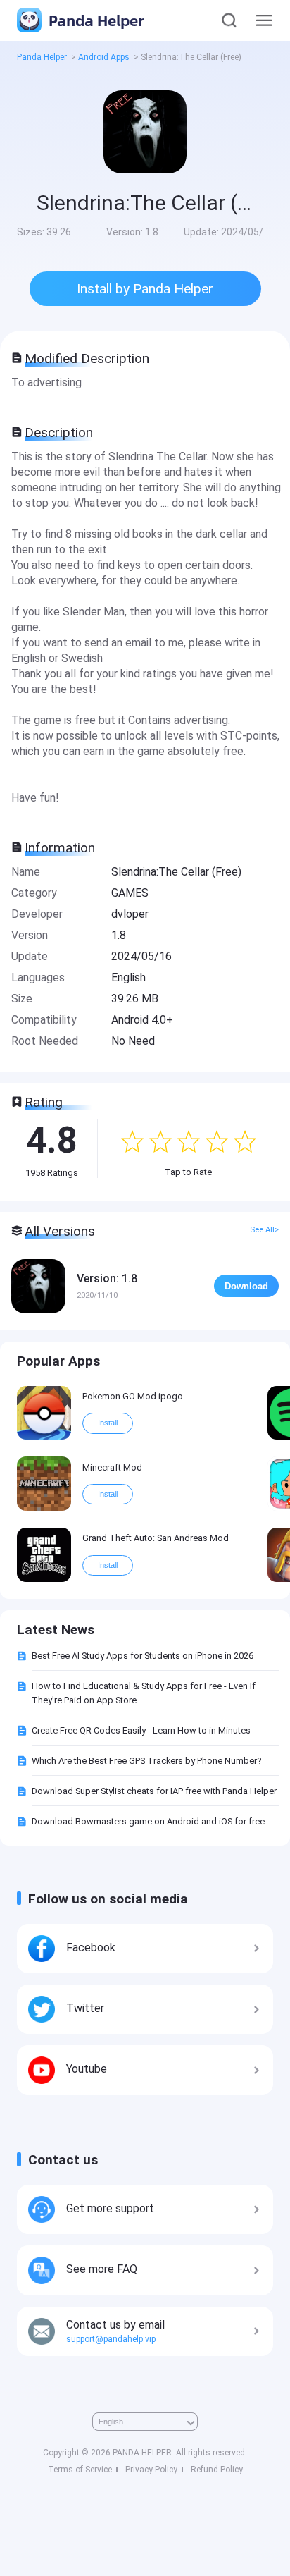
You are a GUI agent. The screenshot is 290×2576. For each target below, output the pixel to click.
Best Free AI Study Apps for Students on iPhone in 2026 (143, 1656)
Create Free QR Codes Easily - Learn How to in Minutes (141, 1730)
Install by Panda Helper (145, 289)
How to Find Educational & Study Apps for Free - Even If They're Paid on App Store (144, 1693)
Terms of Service (80, 2470)
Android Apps (104, 57)
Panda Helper (94, 20)
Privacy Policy (151, 2470)
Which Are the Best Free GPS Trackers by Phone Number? (146, 1761)
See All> (264, 1230)
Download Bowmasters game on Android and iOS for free (148, 1821)
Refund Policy (217, 2470)
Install (108, 1423)
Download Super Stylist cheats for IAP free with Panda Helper (154, 1791)
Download (246, 1286)
